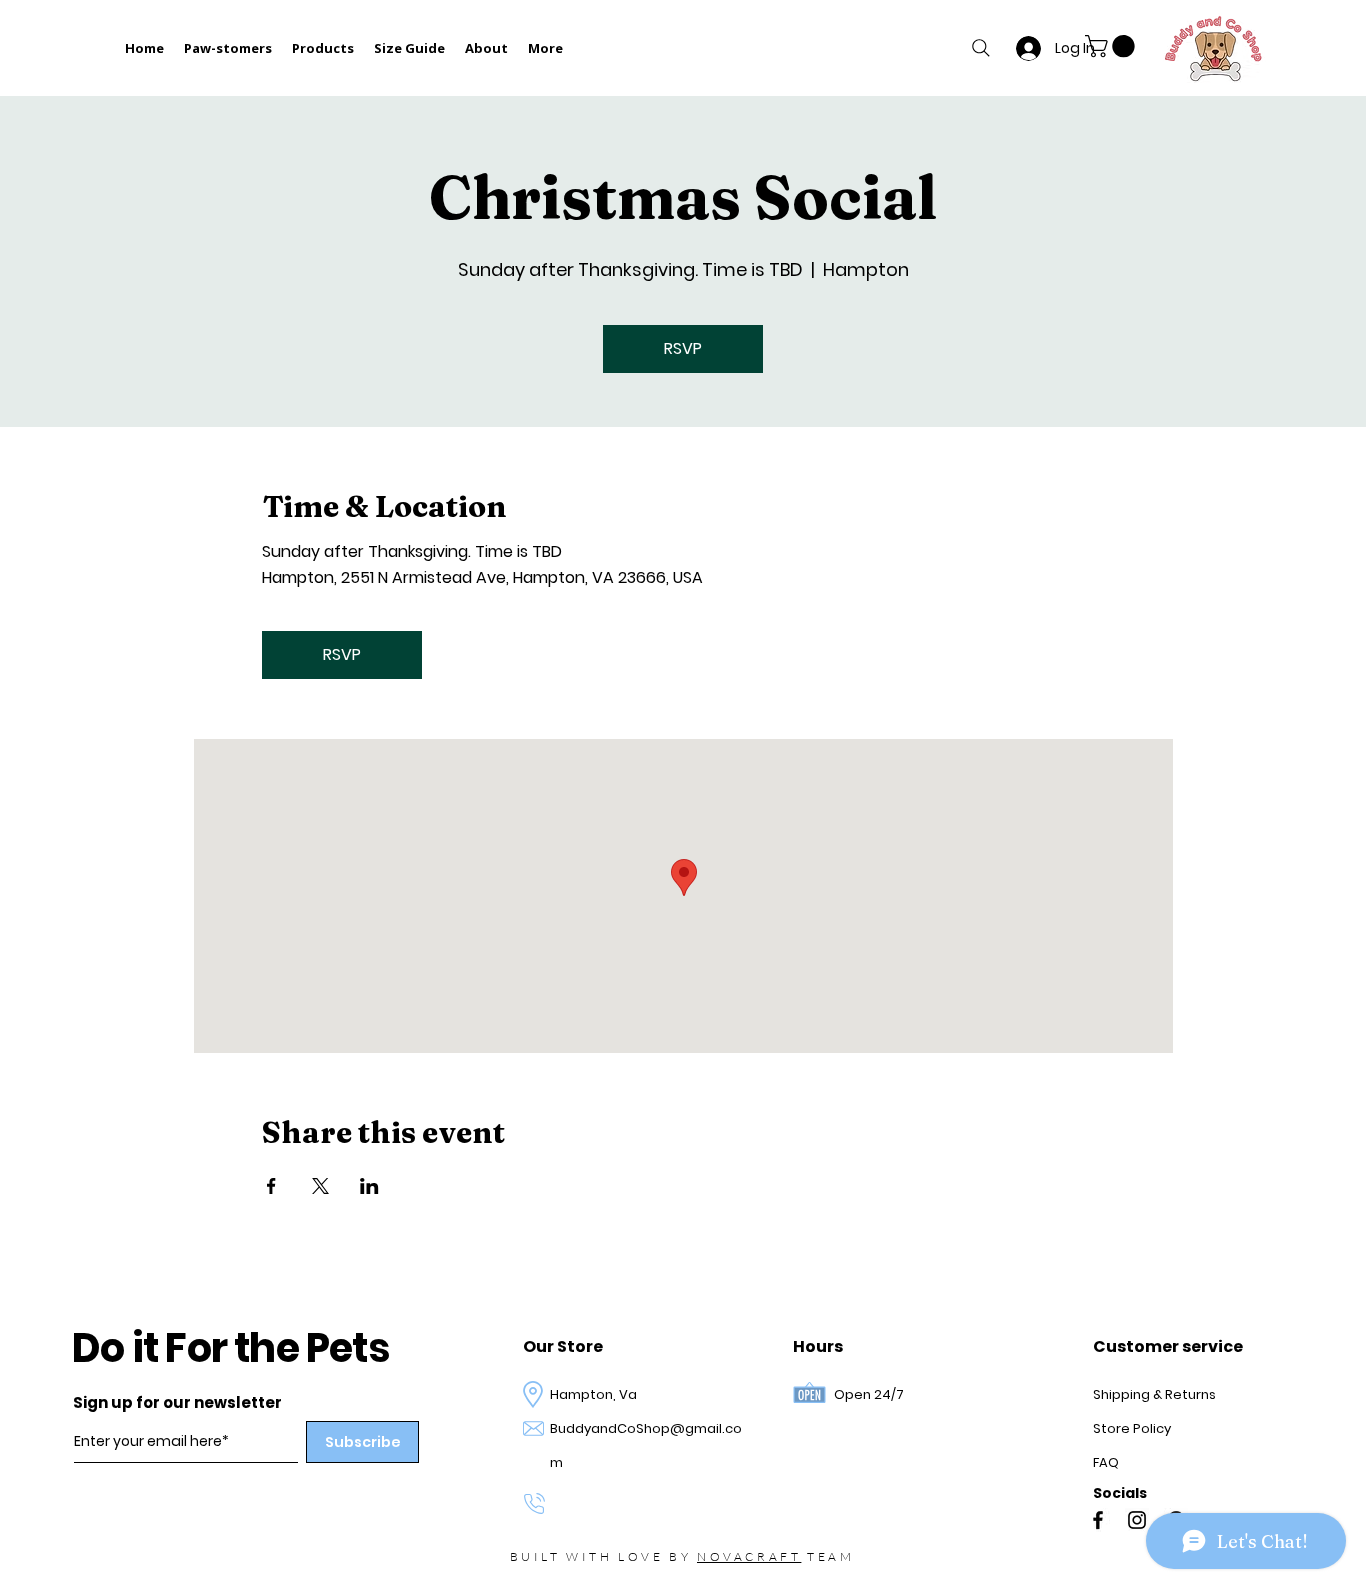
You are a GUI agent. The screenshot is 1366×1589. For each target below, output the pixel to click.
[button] (1112, 46)
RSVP (683, 348)
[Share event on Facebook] (271, 1186)
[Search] (981, 48)
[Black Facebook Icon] (1098, 1520)
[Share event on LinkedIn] (369, 1186)
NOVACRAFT (749, 1556)
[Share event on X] (320, 1186)
